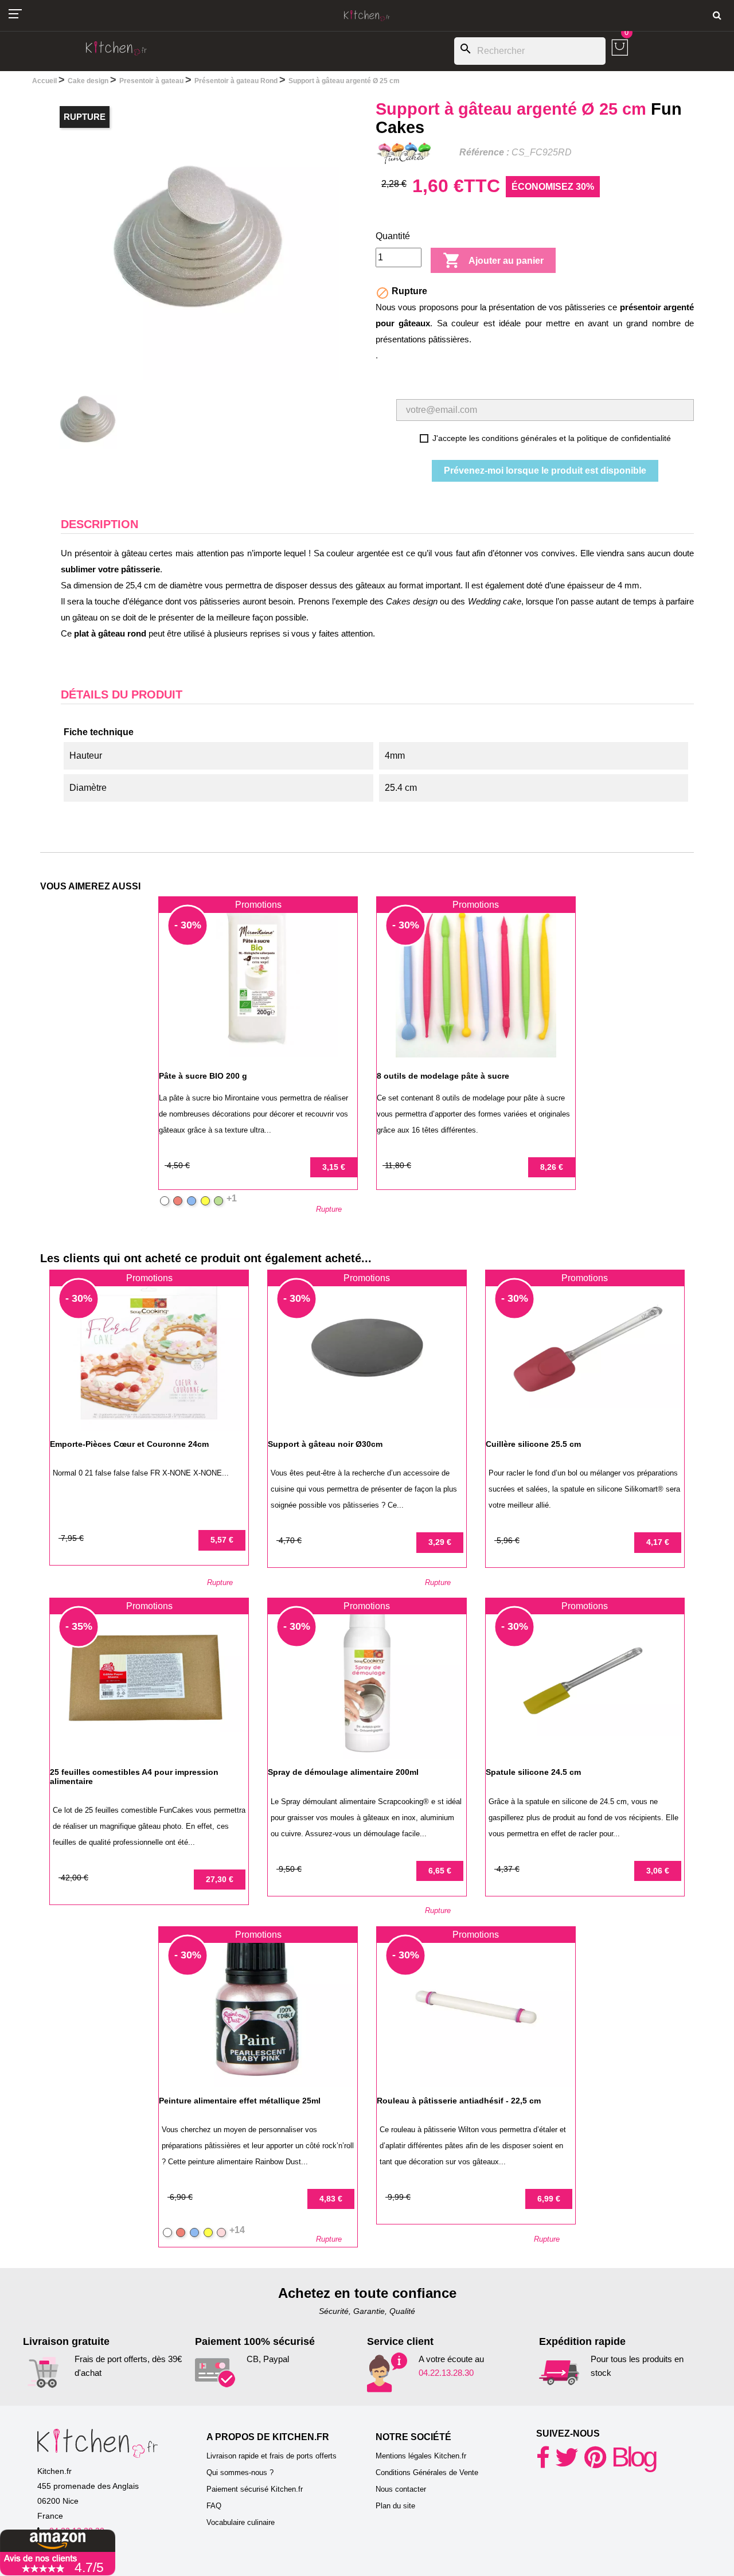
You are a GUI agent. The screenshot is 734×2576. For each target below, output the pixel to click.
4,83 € (331, 2199)
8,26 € (552, 1167)
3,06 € (658, 1871)
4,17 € (658, 1542)
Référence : (484, 152)
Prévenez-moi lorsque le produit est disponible (545, 471)
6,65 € (440, 1871)
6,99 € (549, 2199)
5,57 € (222, 1540)
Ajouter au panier (493, 260)
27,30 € (220, 1879)
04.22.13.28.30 (446, 2373)
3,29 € (440, 1542)
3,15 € (334, 1167)
